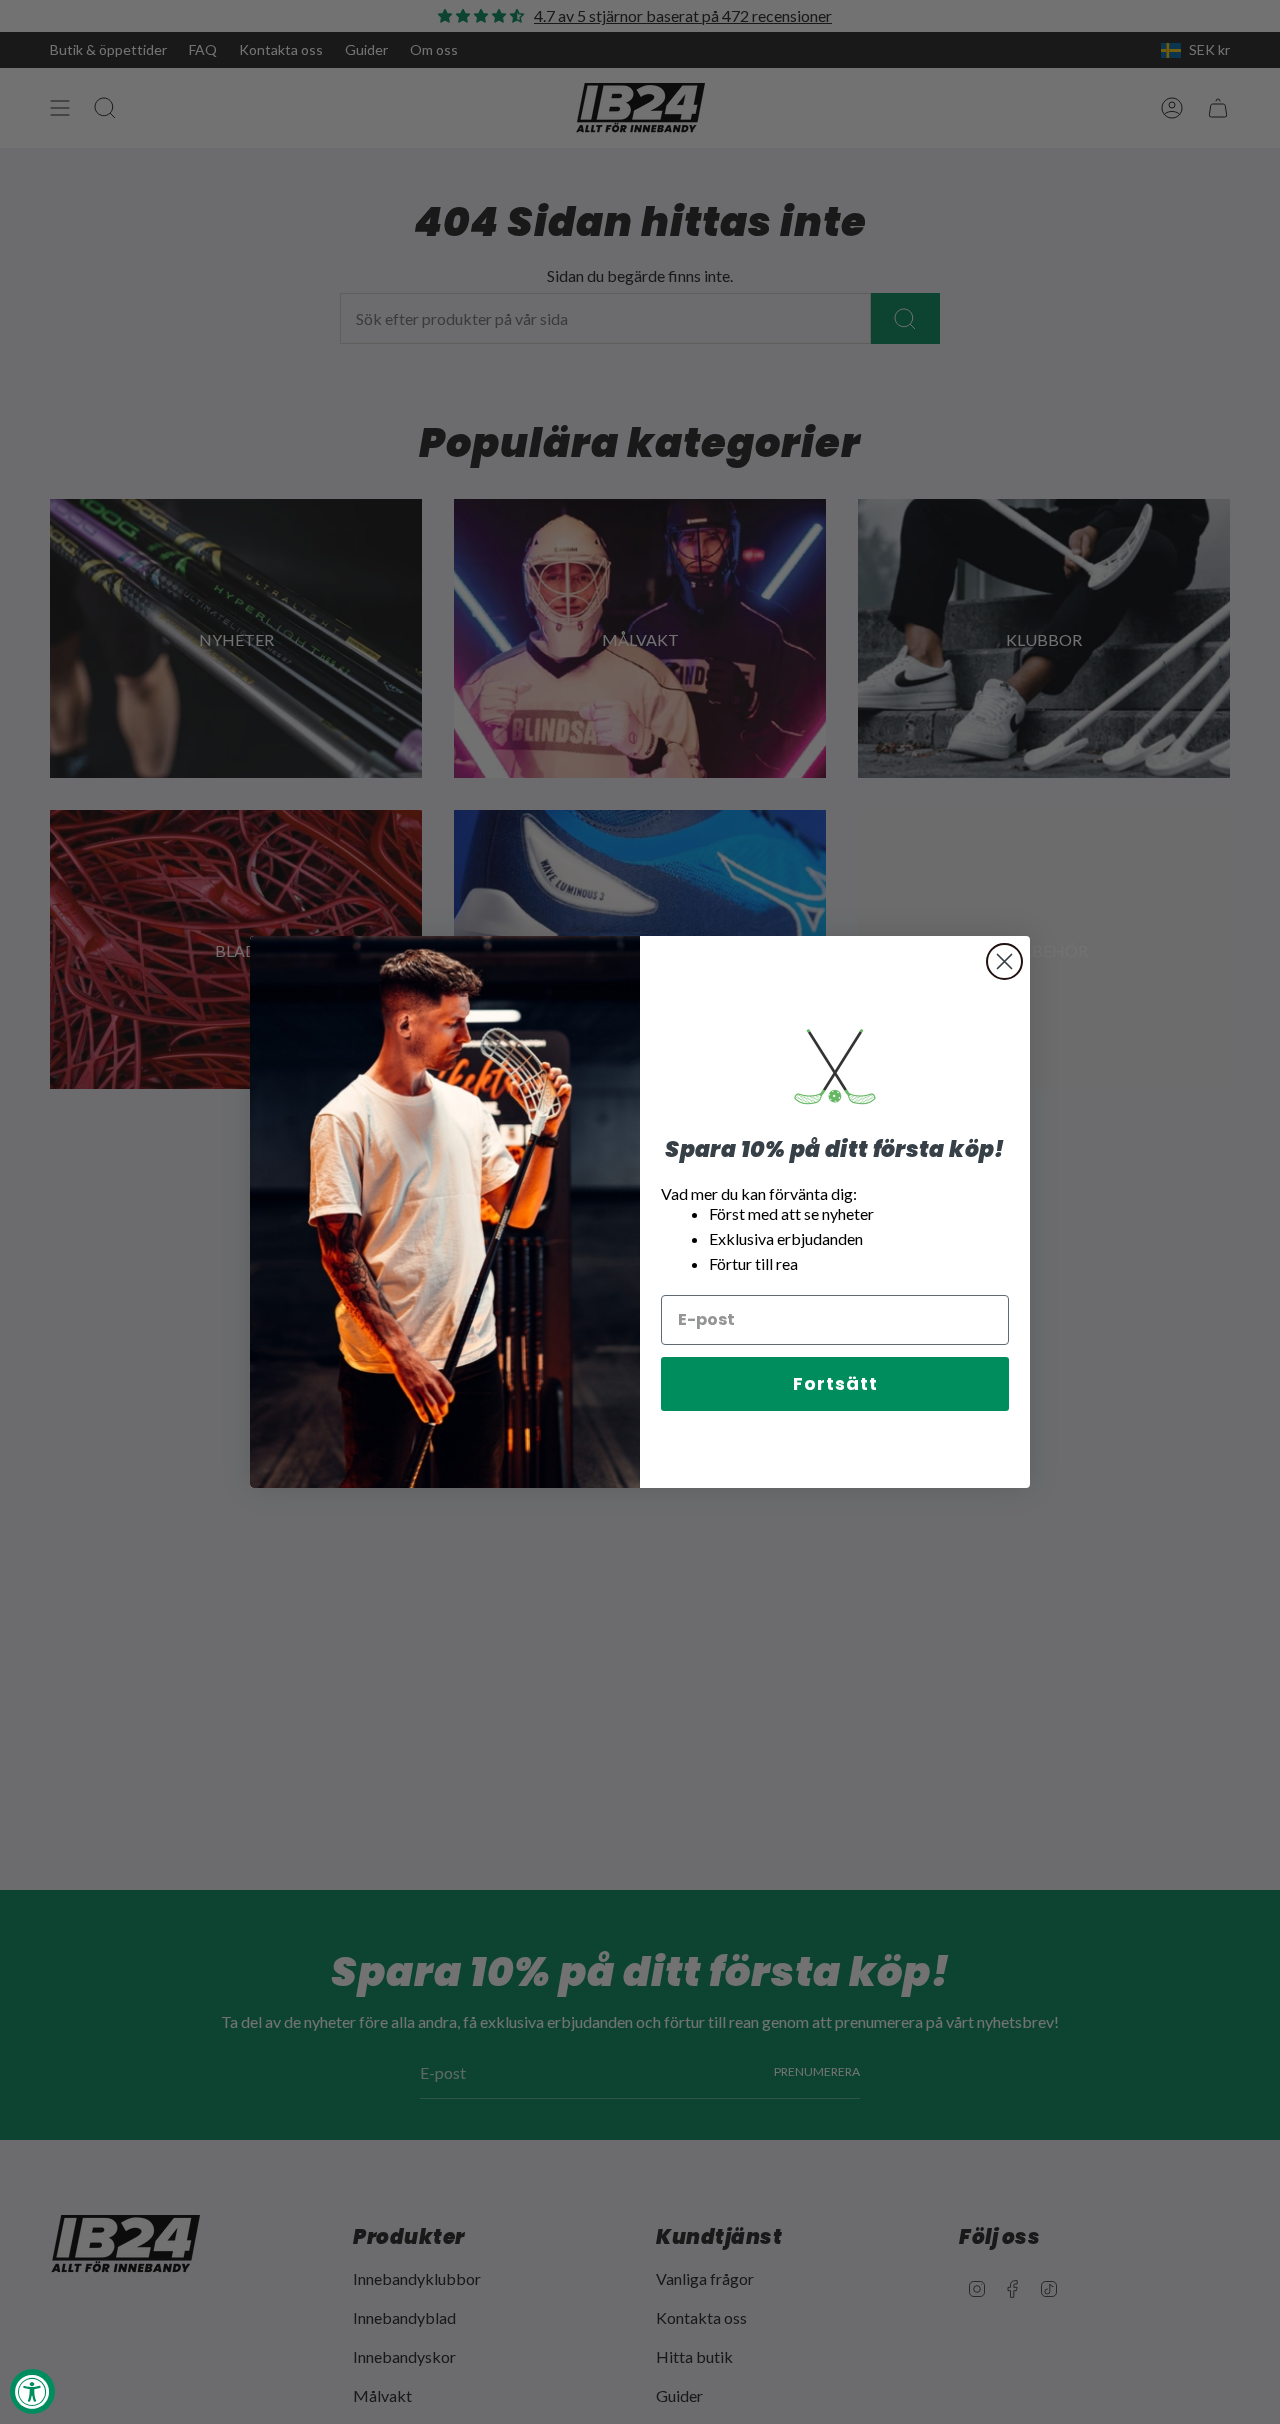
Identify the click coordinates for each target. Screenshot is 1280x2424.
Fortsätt (835, 1383)
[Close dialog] (1004, 961)
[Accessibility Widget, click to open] (32, 2391)
